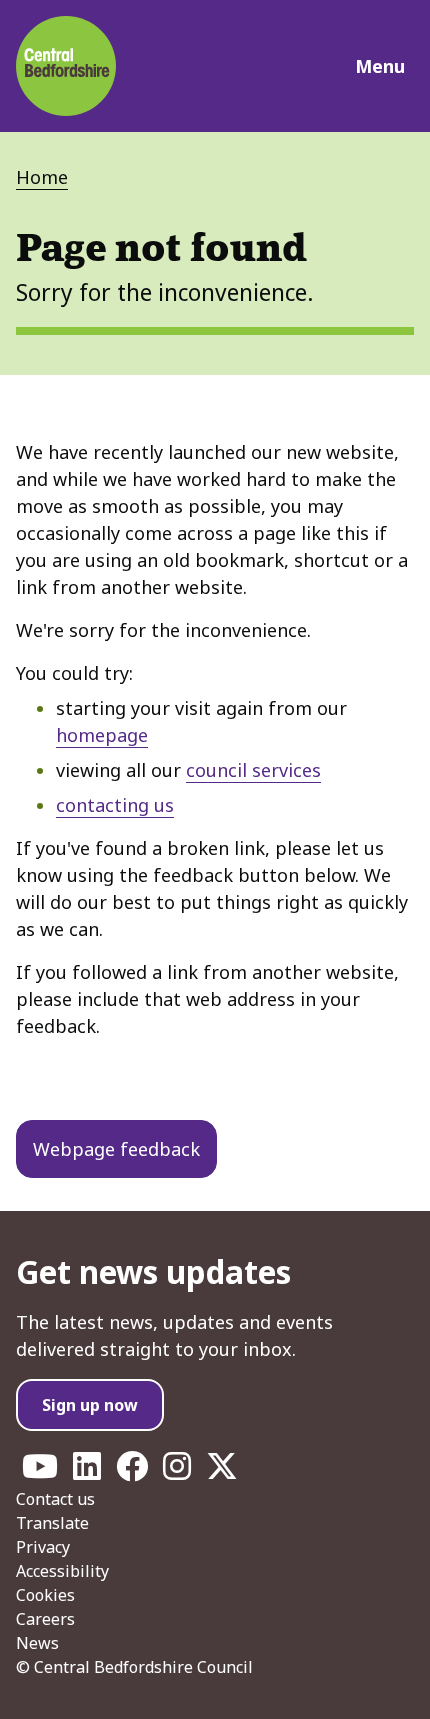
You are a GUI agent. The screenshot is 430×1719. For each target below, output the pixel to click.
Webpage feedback (116, 1149)
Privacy (43, 1547)
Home (42, 177)
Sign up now (90, 1405)
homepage (102, 735)
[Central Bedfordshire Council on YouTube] (40, 1472)
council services (253, 770)
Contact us (55, 1499)
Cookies (45, 1595)
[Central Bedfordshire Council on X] (222, 1472)
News (37, 1643)
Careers (45, 1619)
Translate (52, 1523)
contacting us (115, 805)
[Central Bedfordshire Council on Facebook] (132, 1472)
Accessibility (62, 1571)
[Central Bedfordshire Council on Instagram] (177, 1472)
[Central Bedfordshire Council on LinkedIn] (87, 1472)
